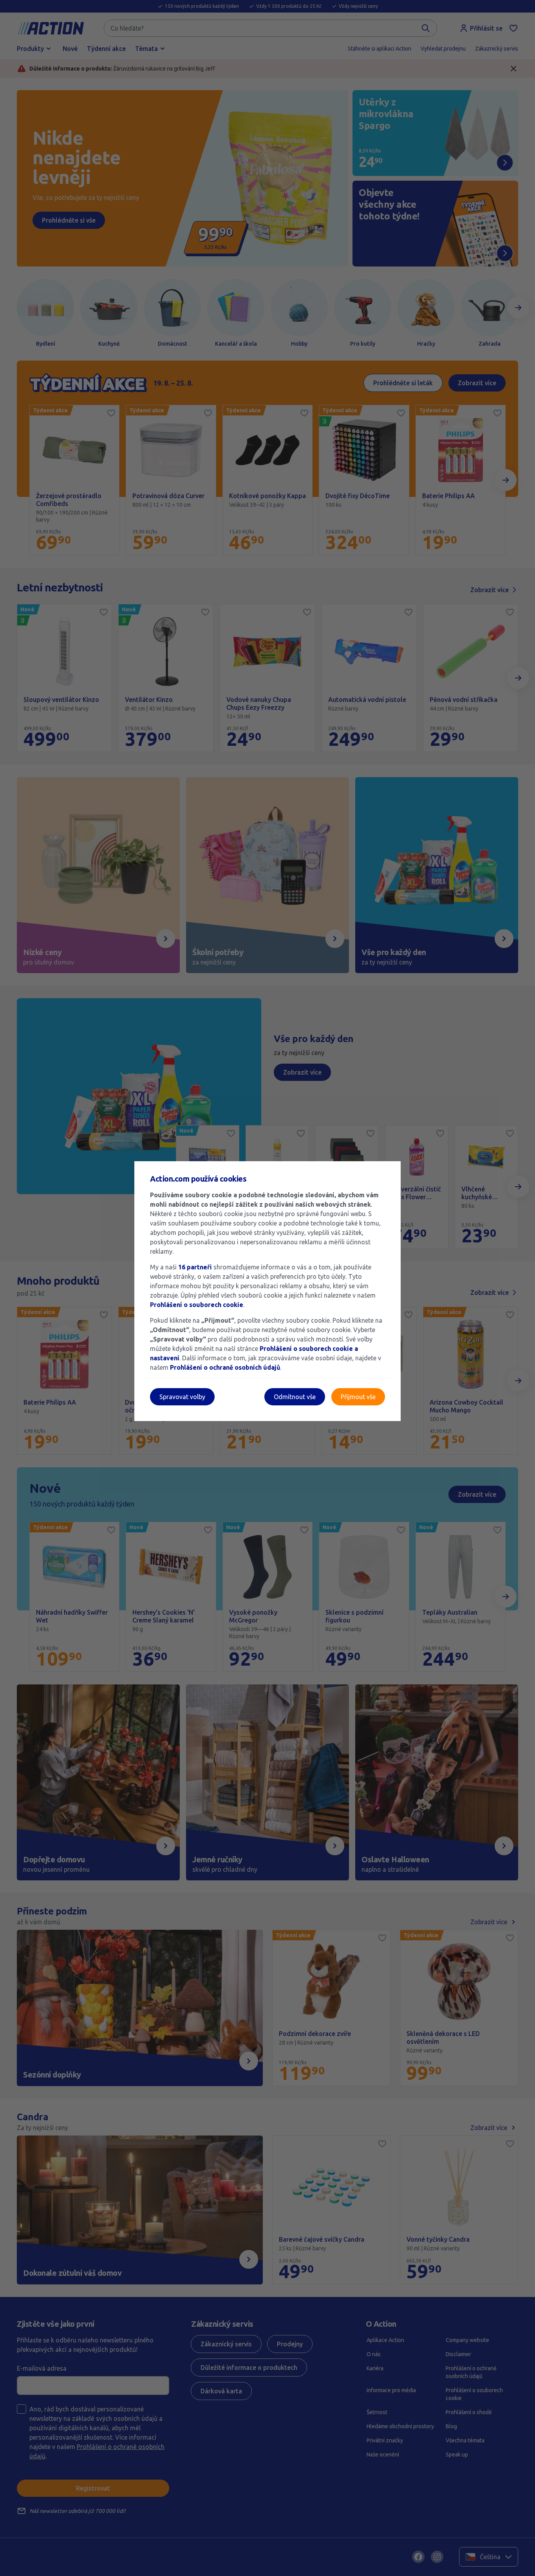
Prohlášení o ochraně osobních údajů (225, 1367)
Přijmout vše (358, 1397)
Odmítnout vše (295, 1397)
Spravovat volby (182, 1397)
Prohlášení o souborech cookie (197, 1305)
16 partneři (195, 1267)
